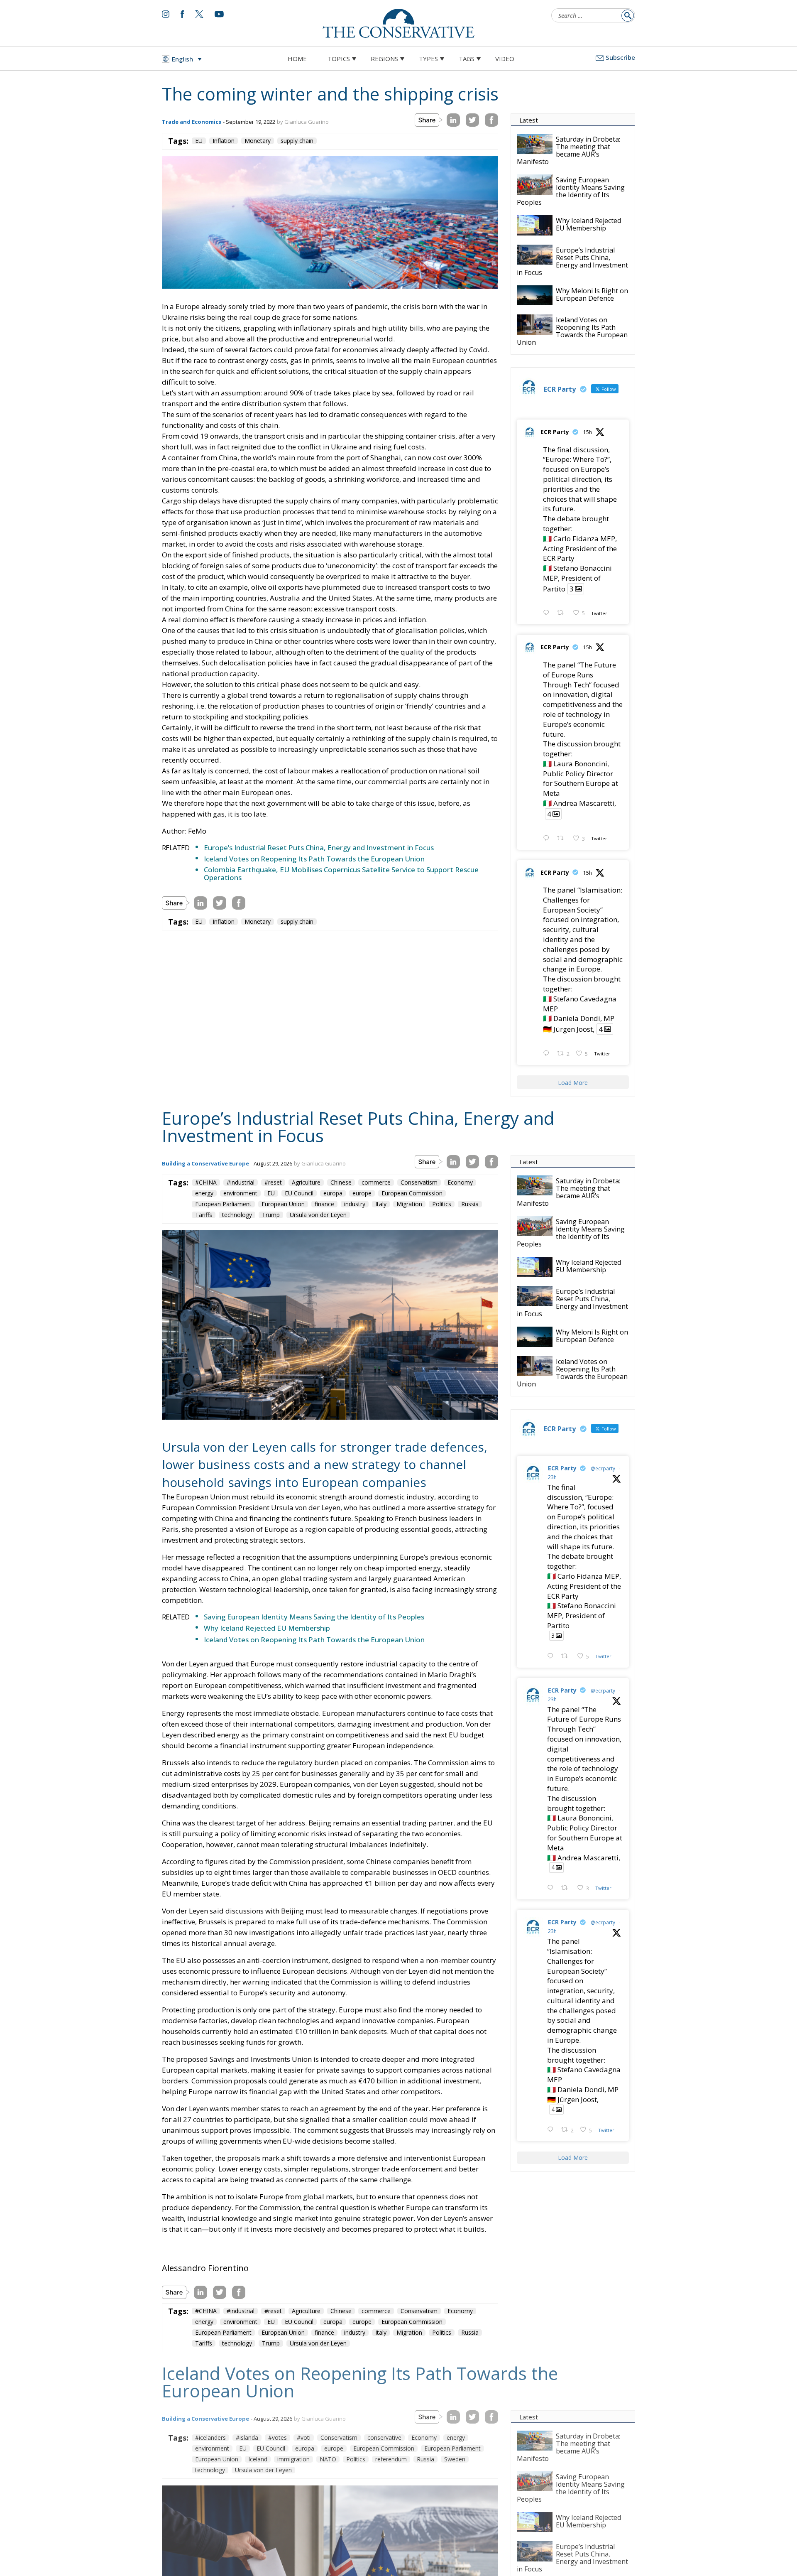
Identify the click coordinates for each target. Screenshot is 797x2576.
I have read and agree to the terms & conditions (402, 1353)
